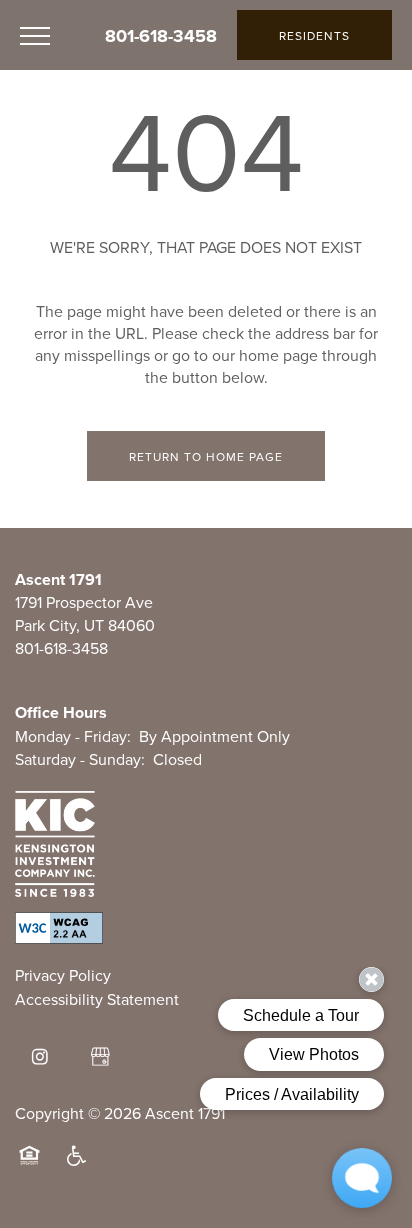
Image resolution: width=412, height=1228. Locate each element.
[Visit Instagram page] (40, 1057)
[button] (314, 35)
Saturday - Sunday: (80, 759)
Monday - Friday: (73, 736)
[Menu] (35, 35)
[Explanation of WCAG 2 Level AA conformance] (59, 928)
